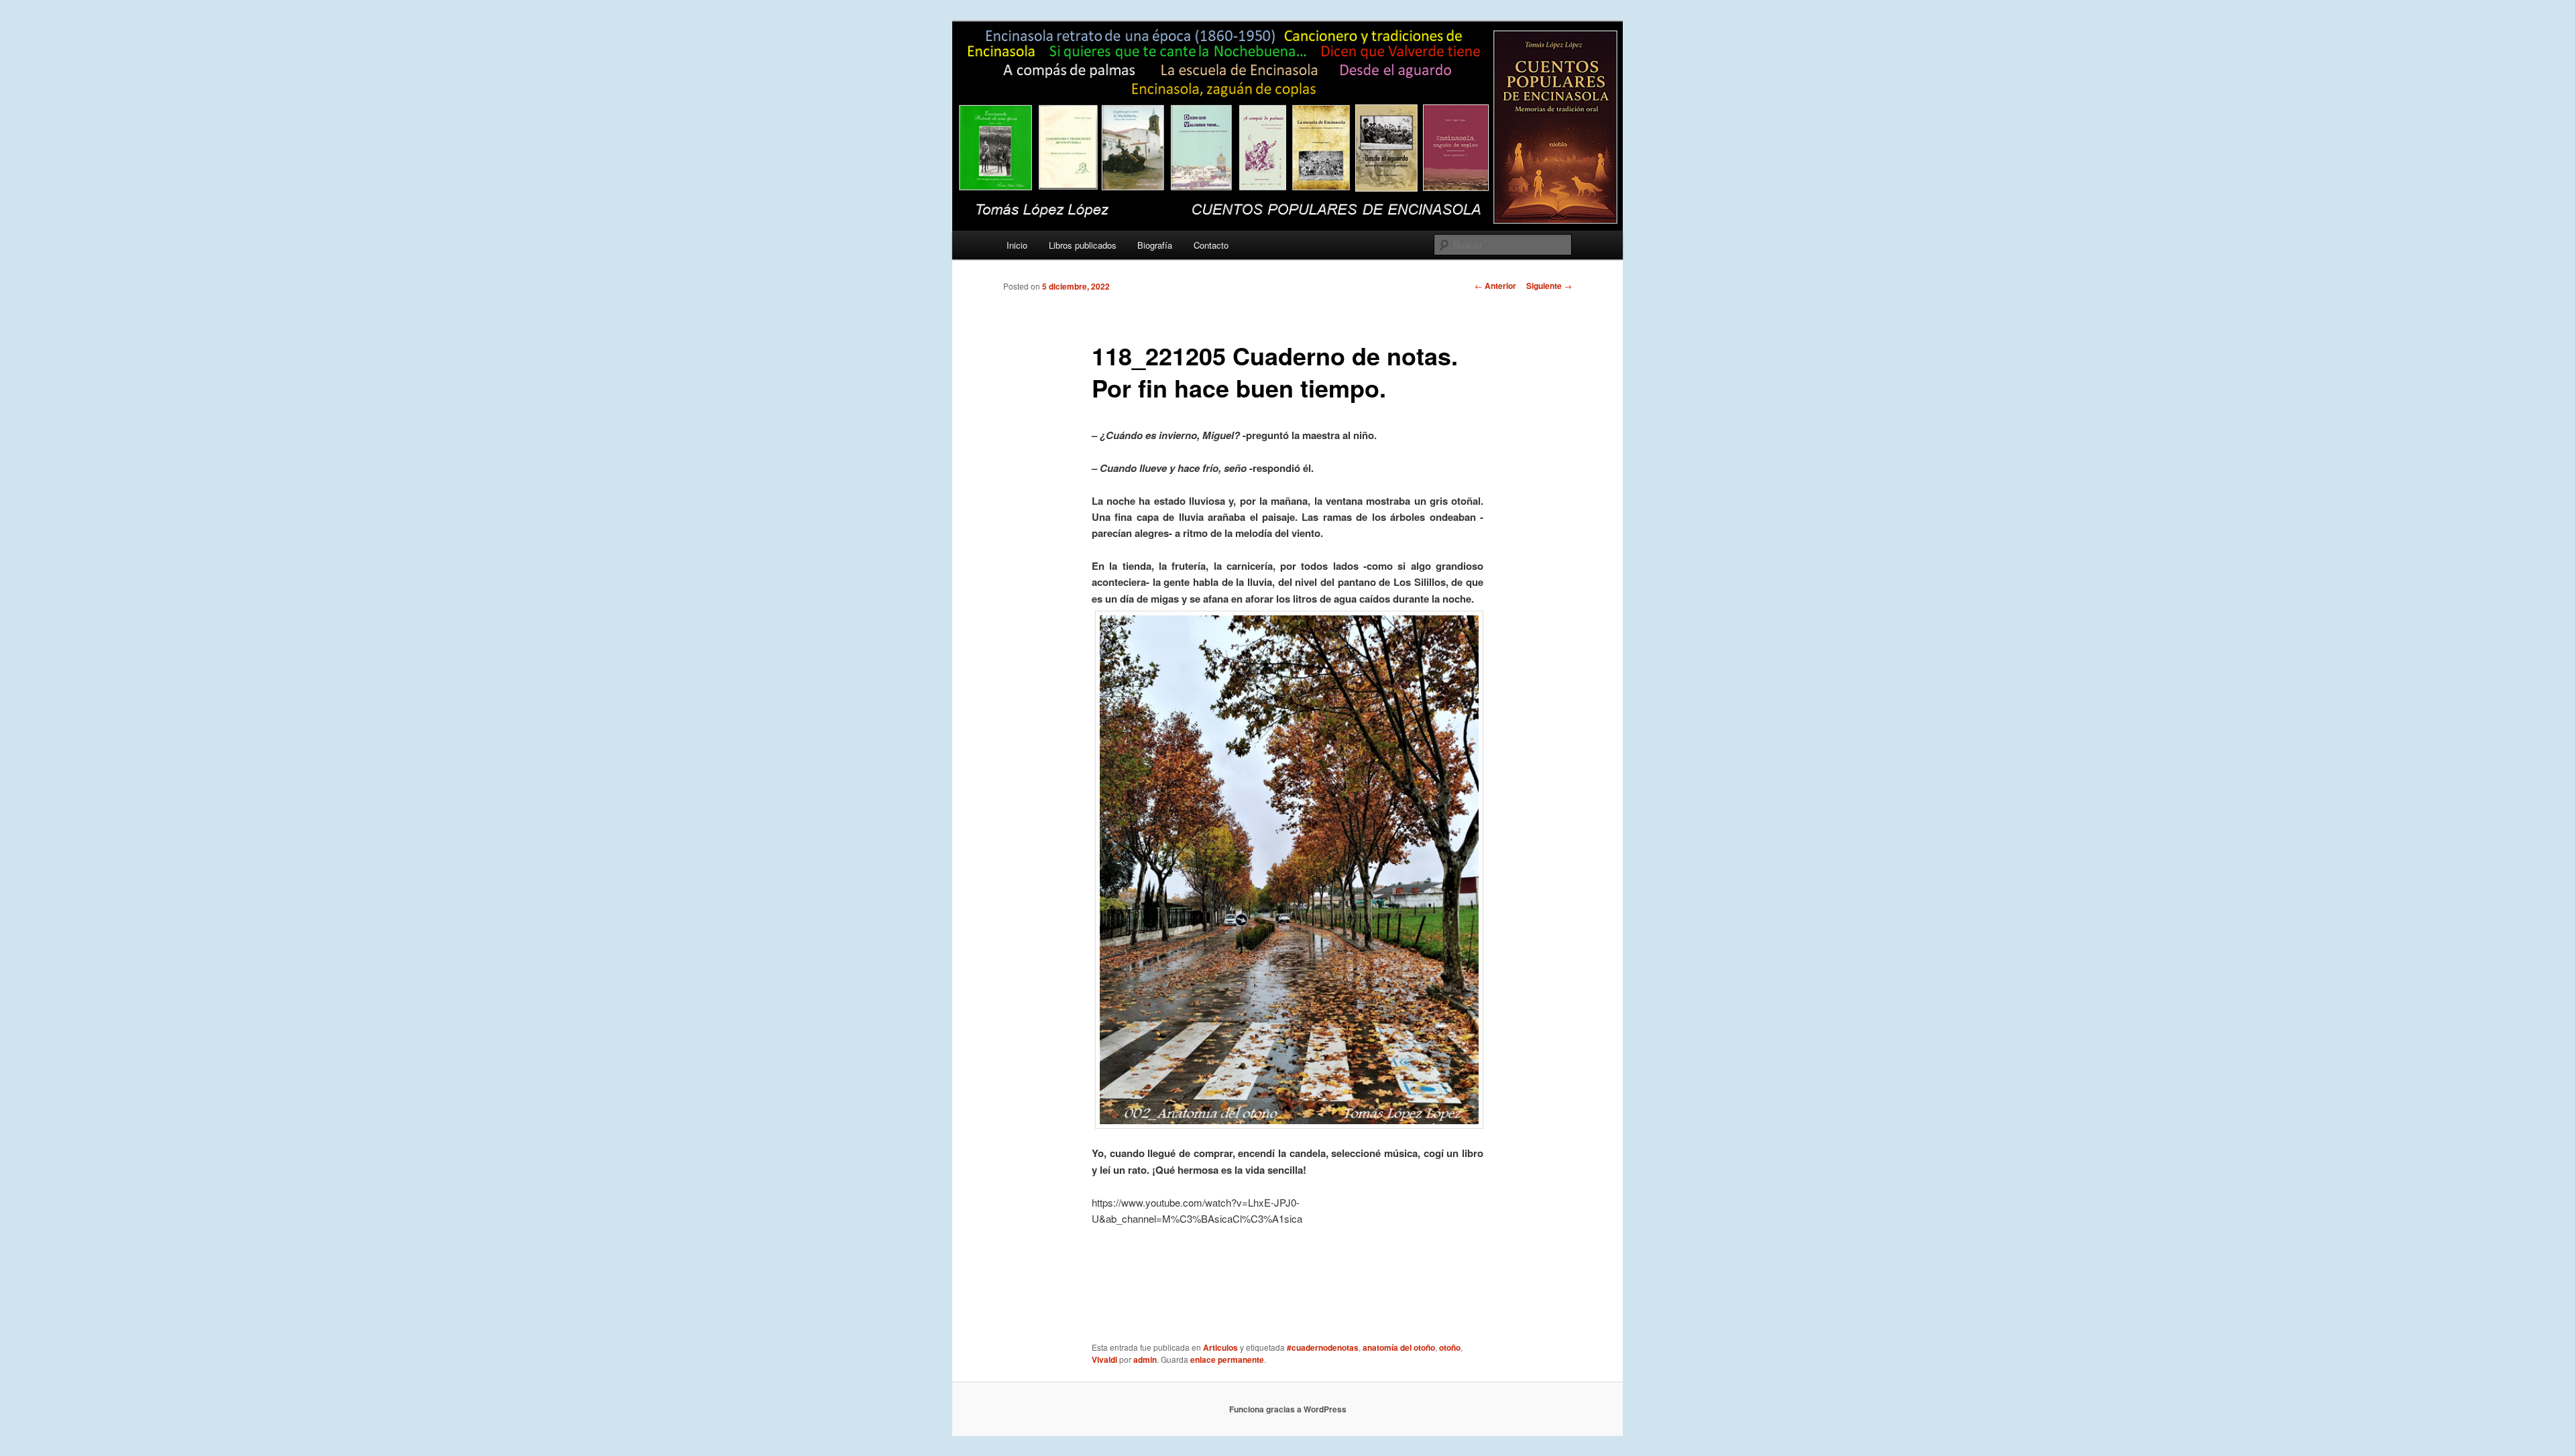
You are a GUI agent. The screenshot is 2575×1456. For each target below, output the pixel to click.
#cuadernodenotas (1323, 1347)
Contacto (1211, 245)
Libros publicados (1083, 245)
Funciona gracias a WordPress (1288, 1409)
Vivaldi (1104, 1359)
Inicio (1017, 245)
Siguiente (1549, 286)
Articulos (1220, 1347)
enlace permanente (1227, 1359)
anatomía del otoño (1399, 1347)
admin (1145, 1359)
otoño (1450, 1347)
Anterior (1495, 286)
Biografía (1155, 245)
